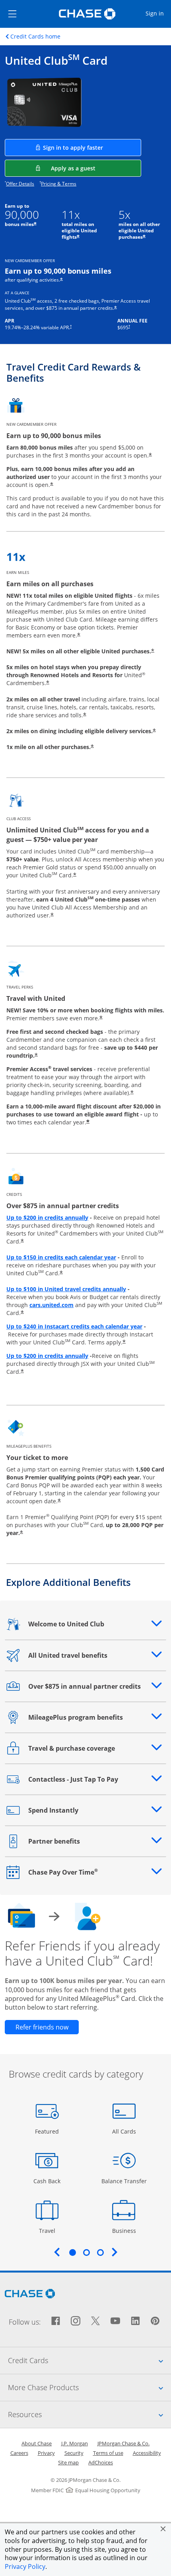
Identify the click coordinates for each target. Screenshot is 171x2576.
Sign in (158, 13)
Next (115, 2252)
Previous (57, 2252)
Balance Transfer (124, 2181)
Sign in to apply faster (92, 147)
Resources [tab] (89, 2414)
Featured (48, 2131)
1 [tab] (72, 2252)
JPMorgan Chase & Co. (123, 2443)
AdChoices (101, 2462)
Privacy (46, 2453)
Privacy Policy (25, 2566)
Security (74, 2453)
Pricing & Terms (59, 184)
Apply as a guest (96, 168)
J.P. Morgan (75, 2443)
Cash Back (47, 2181)
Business (125, 2230)
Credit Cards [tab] (89, 2360)
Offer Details (20, 184)
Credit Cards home (35, 37)
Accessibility (147, 2453)
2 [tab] (86, 2252)
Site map (68, 2462)
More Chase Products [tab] (89, 2387)
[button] (163, 2529)
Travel (50, 2230)
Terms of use (108, 2453)
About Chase (37, 2443)
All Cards (125, 2131)
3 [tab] (100, 2252)
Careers (19, 2453)
